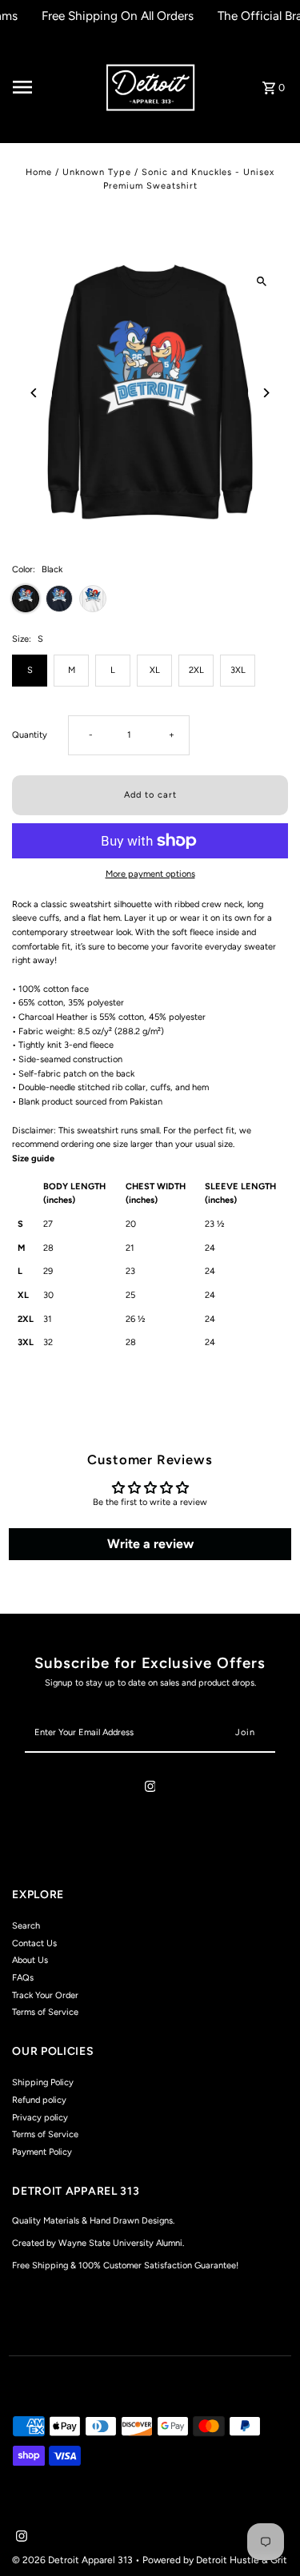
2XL (196, 670)
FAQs (23, 1978)
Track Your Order (45, 1995)
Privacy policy (40, 2118)
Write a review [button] (150, 1544)
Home (39, 172)
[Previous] (34, 393)
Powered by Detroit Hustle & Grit (215, 2560)
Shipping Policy (43, 2082)
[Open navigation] (53, 87)
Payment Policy (42, 2152)
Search (26, 1926)
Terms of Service (45, 2012)
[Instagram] (150, 1789)
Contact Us (34, 1943)
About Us (30, 1960)
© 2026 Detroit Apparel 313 (74, 2560)
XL (155, 670)
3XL (238, 670)
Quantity (30, 735)
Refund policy (39, 2100)
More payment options (150, 874)
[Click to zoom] (262, 281)
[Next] (266, 393)
